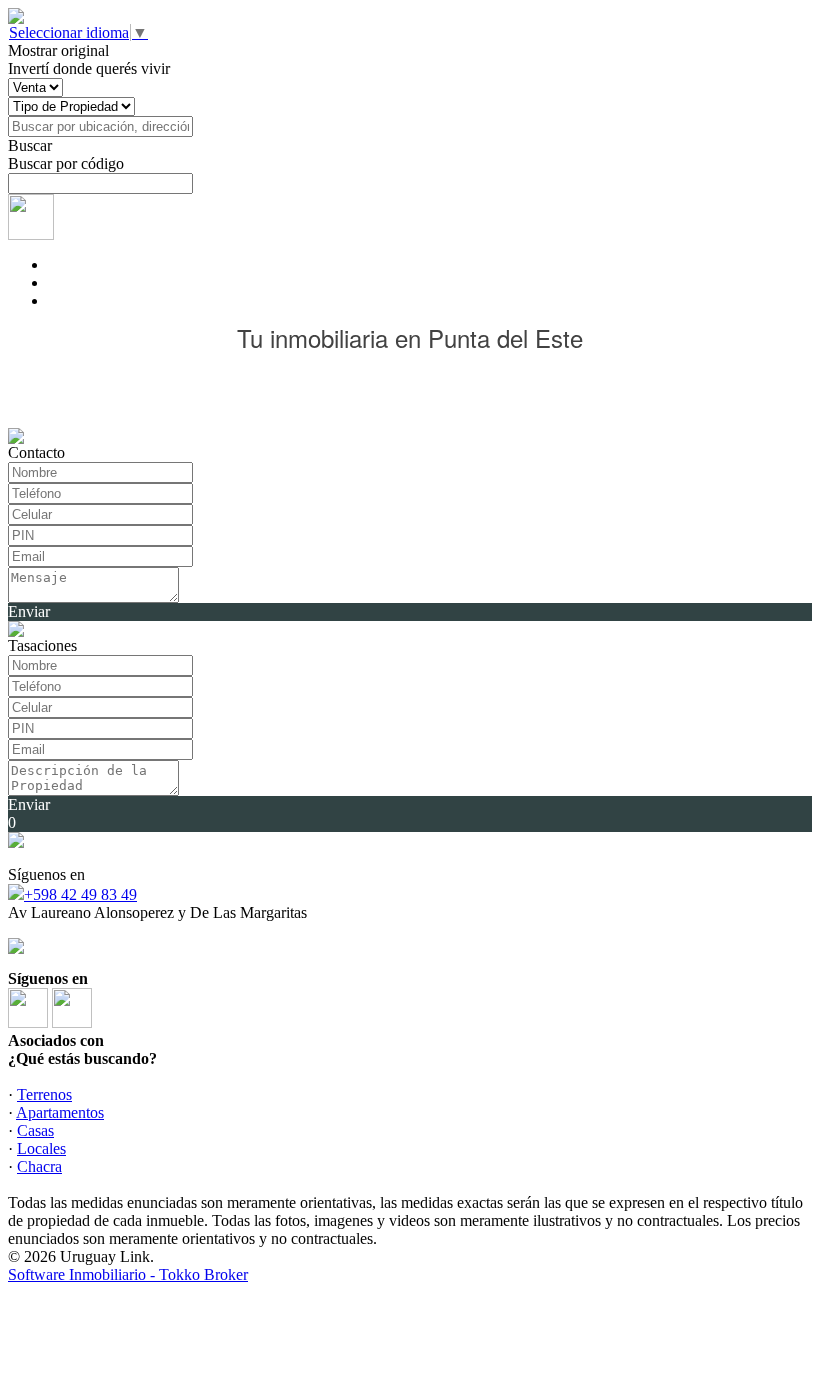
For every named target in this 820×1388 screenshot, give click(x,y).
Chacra (39, 1166)
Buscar (30, 145)
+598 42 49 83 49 (80, 894)
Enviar (29, 611)
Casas (35, 1130)
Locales (41, 1148)
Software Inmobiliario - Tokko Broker (128, 1274)
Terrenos (44, 1094)
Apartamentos (60, 1112)
